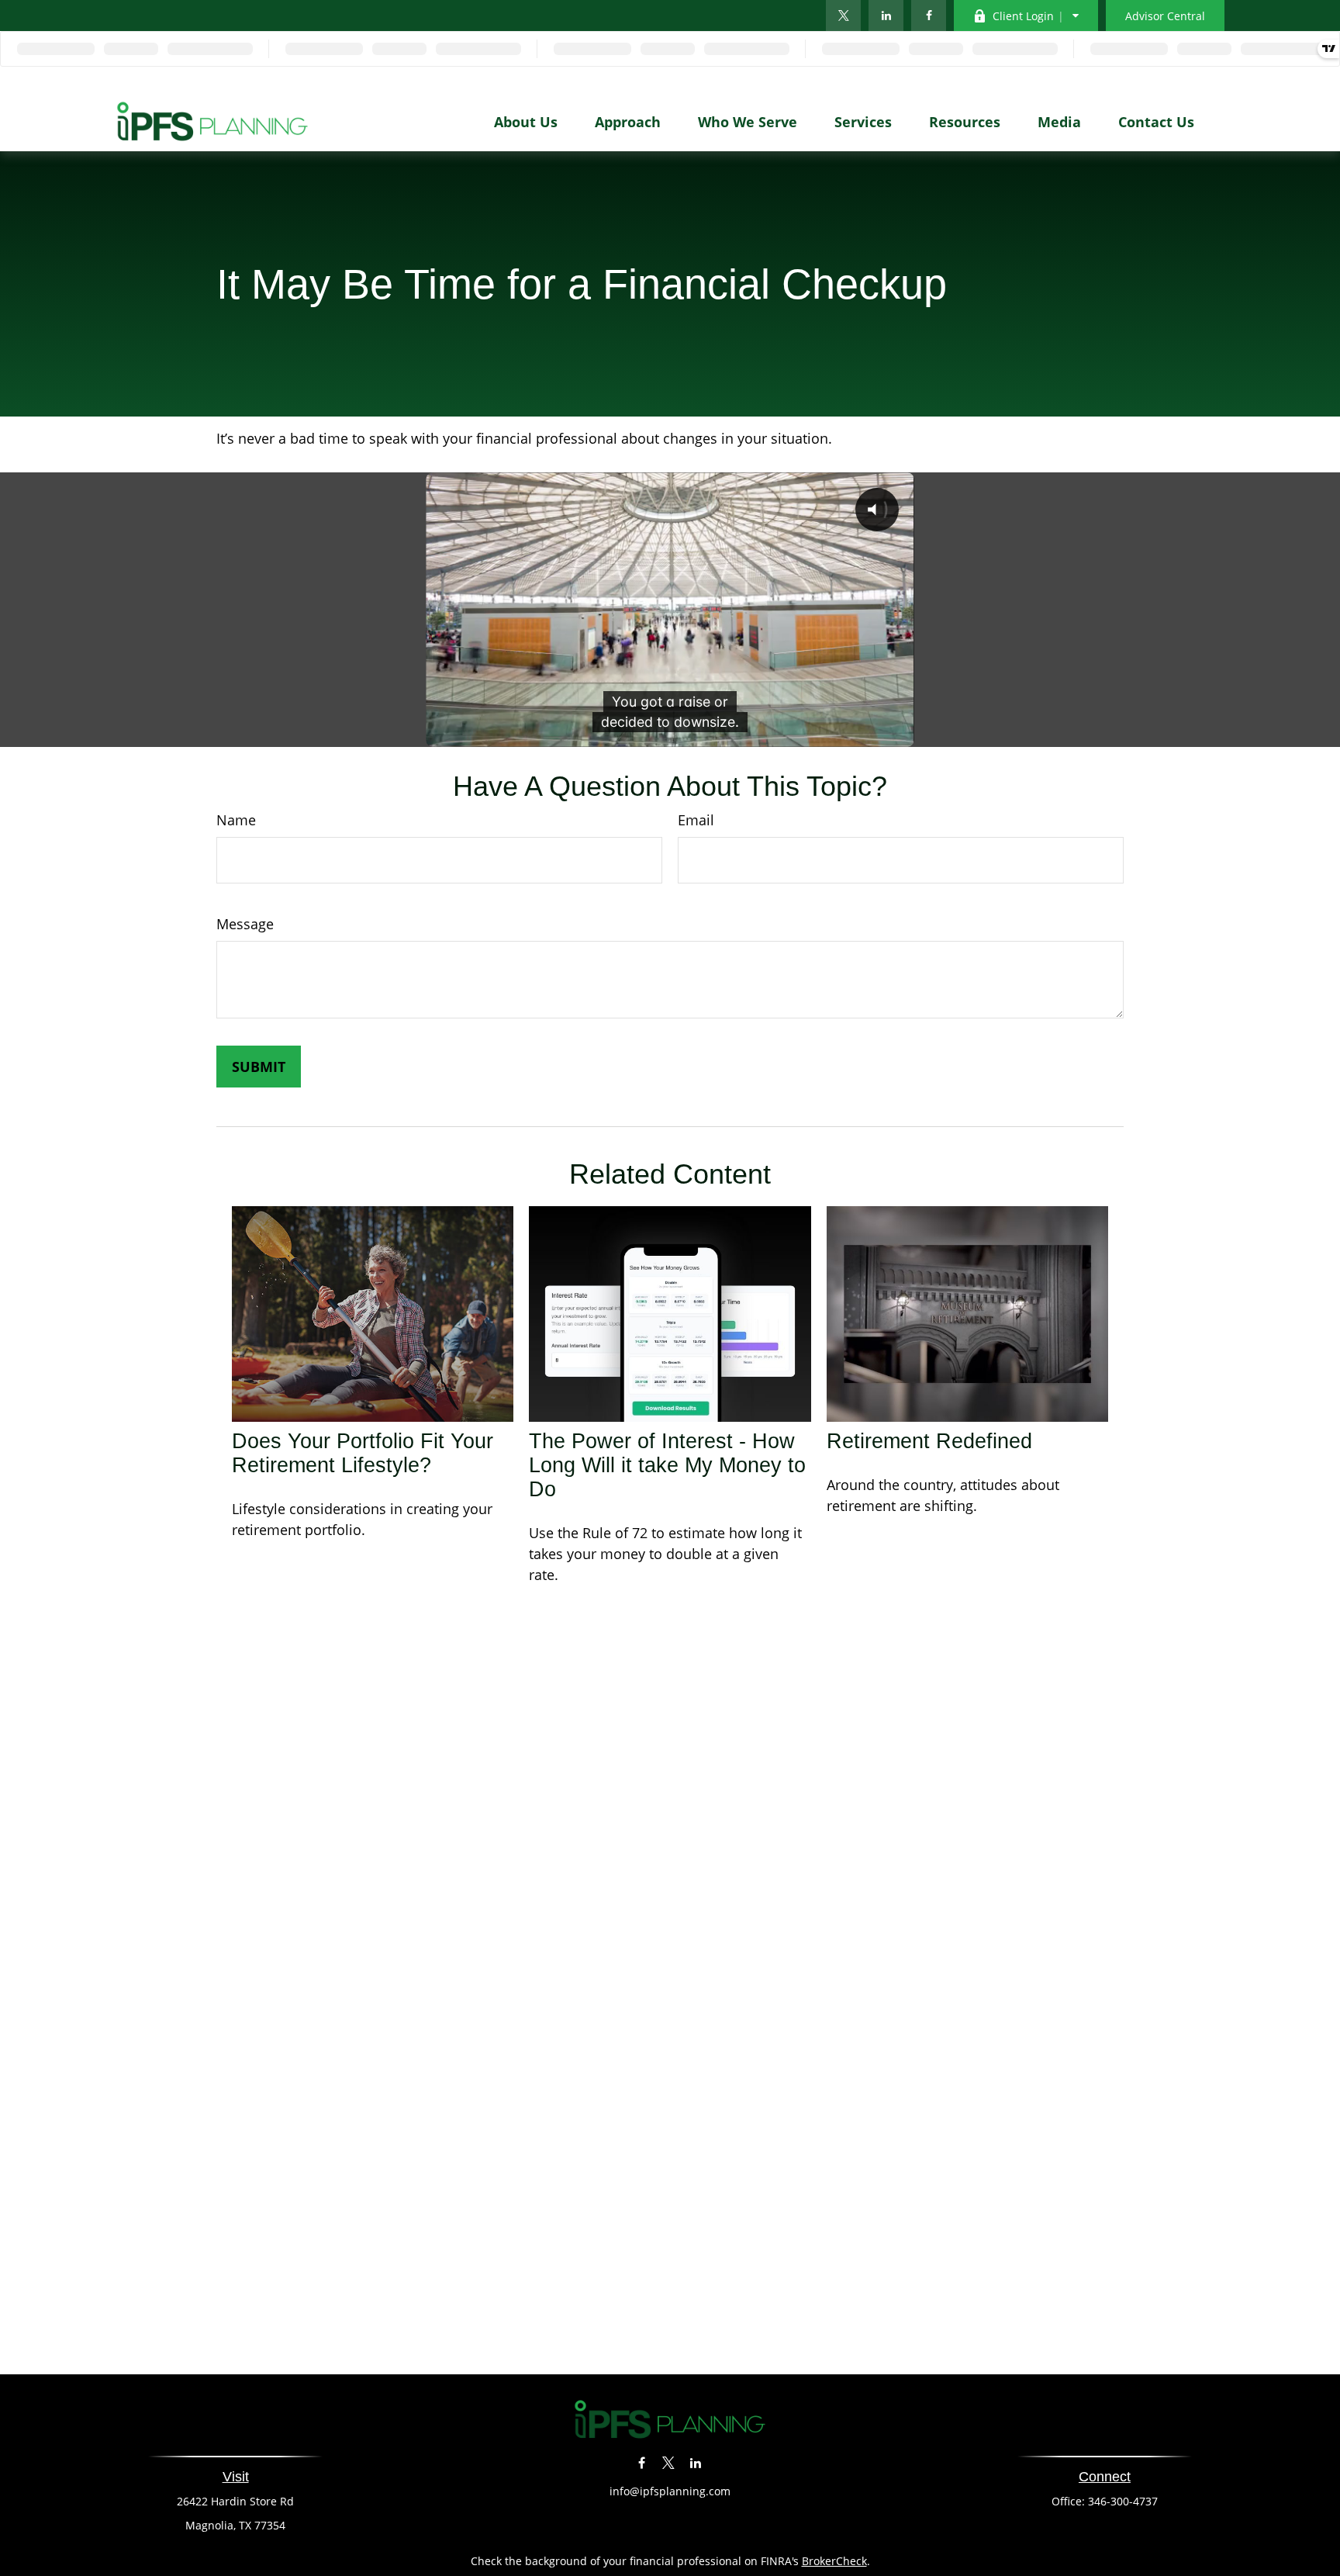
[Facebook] (929, 16)
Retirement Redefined (929, 1441)
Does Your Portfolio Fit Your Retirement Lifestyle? (363, 1453)
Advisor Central (1165, 16)
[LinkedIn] (886, 16)
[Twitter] (843, 16)
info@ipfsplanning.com (670, 2491)
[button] (526, 121)
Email (696, 820)
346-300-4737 (1123, 2501)
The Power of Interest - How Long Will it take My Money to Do (667, 1465)
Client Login (1023, 16)
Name (236, 820)
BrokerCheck (834, 2561)
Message (245, 924)
